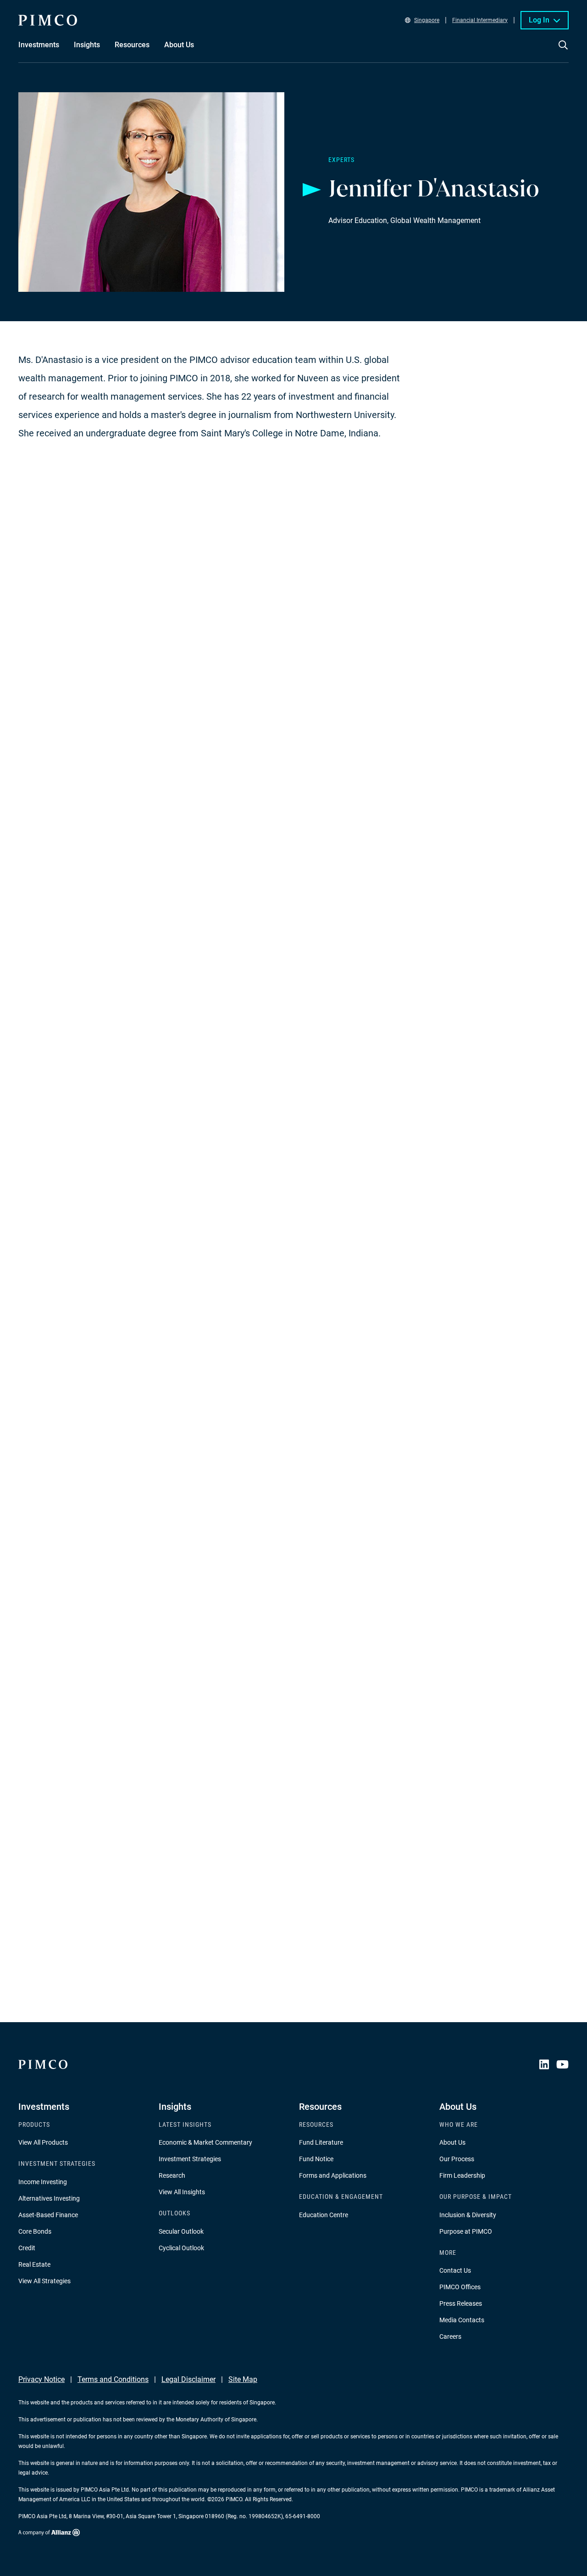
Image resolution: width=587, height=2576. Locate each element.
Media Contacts (462, 2320)
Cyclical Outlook (181, 2248)
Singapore (427, 20)
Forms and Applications (333, 2175)
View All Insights (182, 2192)
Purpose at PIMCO (466, 2231)
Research (172, 2175)
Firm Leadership (462, 2175)
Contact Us (455, 2270)
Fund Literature (321, 2142)
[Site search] (563, 51)
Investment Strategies (190, 2159)
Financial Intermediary (480, 20)
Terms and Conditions (113, 2379)
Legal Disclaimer (188, 2379)
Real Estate (34, 2264)
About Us (452, 2142)
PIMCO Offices (460, 2287)
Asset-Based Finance (48, 2215)
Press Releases (461, 2303)
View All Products (43, 2142)
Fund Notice (316, 2159)
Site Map (243, 2379)
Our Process (457, 2159)
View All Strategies (44, 2281)
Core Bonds (35, 2231)
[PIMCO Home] (48, 20)
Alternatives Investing (49, 2198)
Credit (27, 2248)
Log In (539, 20)
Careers (450, 2336)
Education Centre (324, 2215)
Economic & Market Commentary (205, 2142)
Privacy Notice (42, 2379)
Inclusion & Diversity (468, 2215)
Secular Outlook (181, 2231)
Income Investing (43, 2182)
